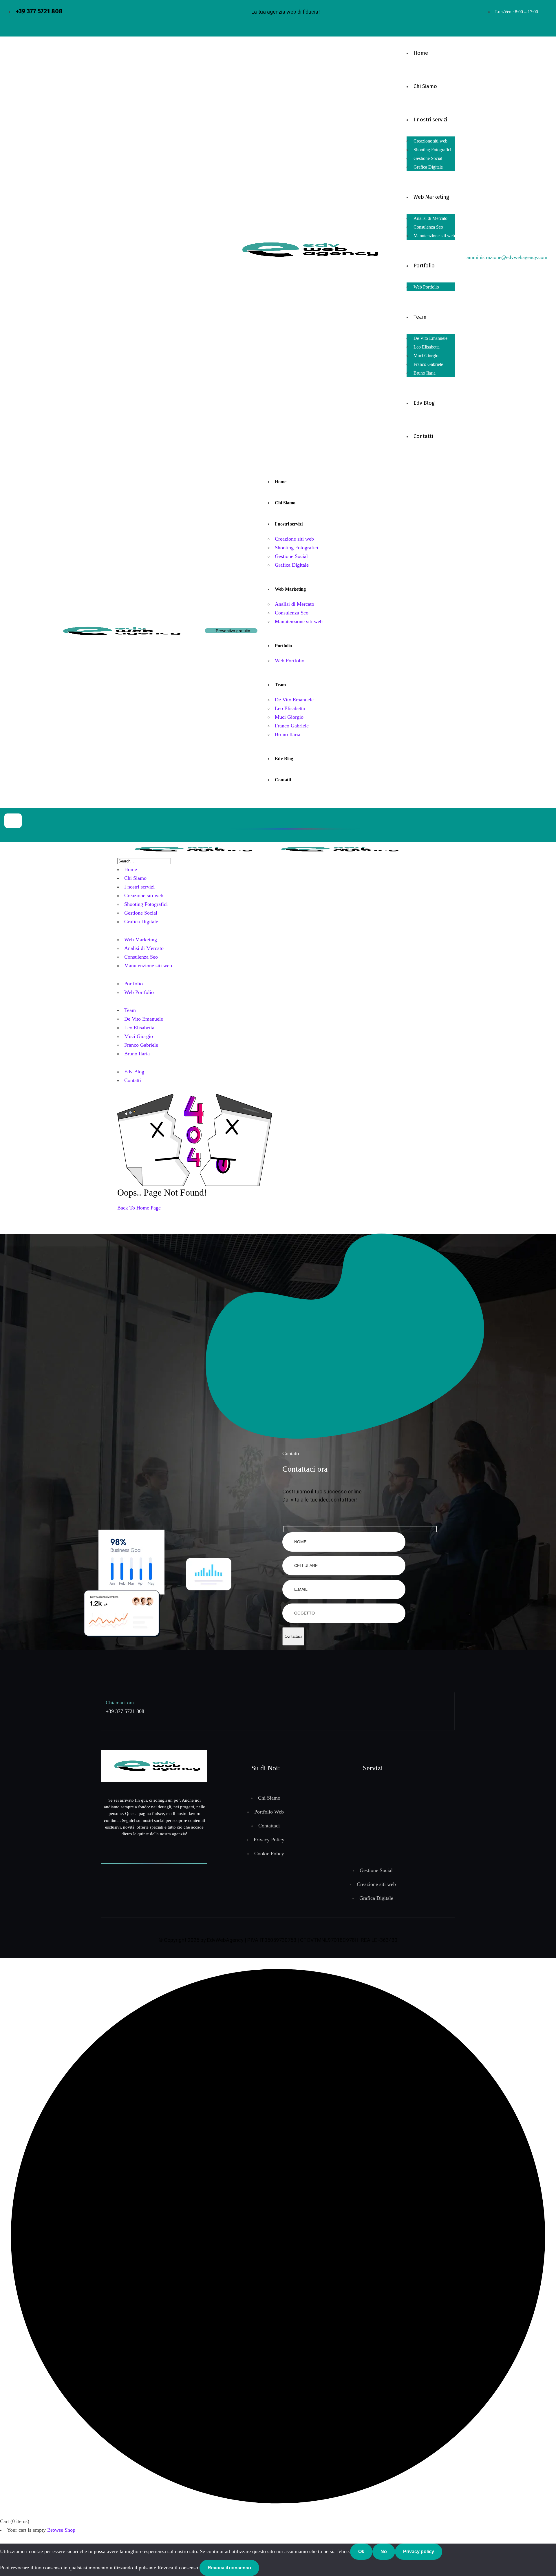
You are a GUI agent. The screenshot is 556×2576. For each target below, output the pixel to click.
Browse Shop (61, 2530)
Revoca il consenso (229, 2568)
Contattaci (293, 1636)
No (384, 2552)
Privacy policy (419, 2552)
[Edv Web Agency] (190, 849)
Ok (361, 2552)
